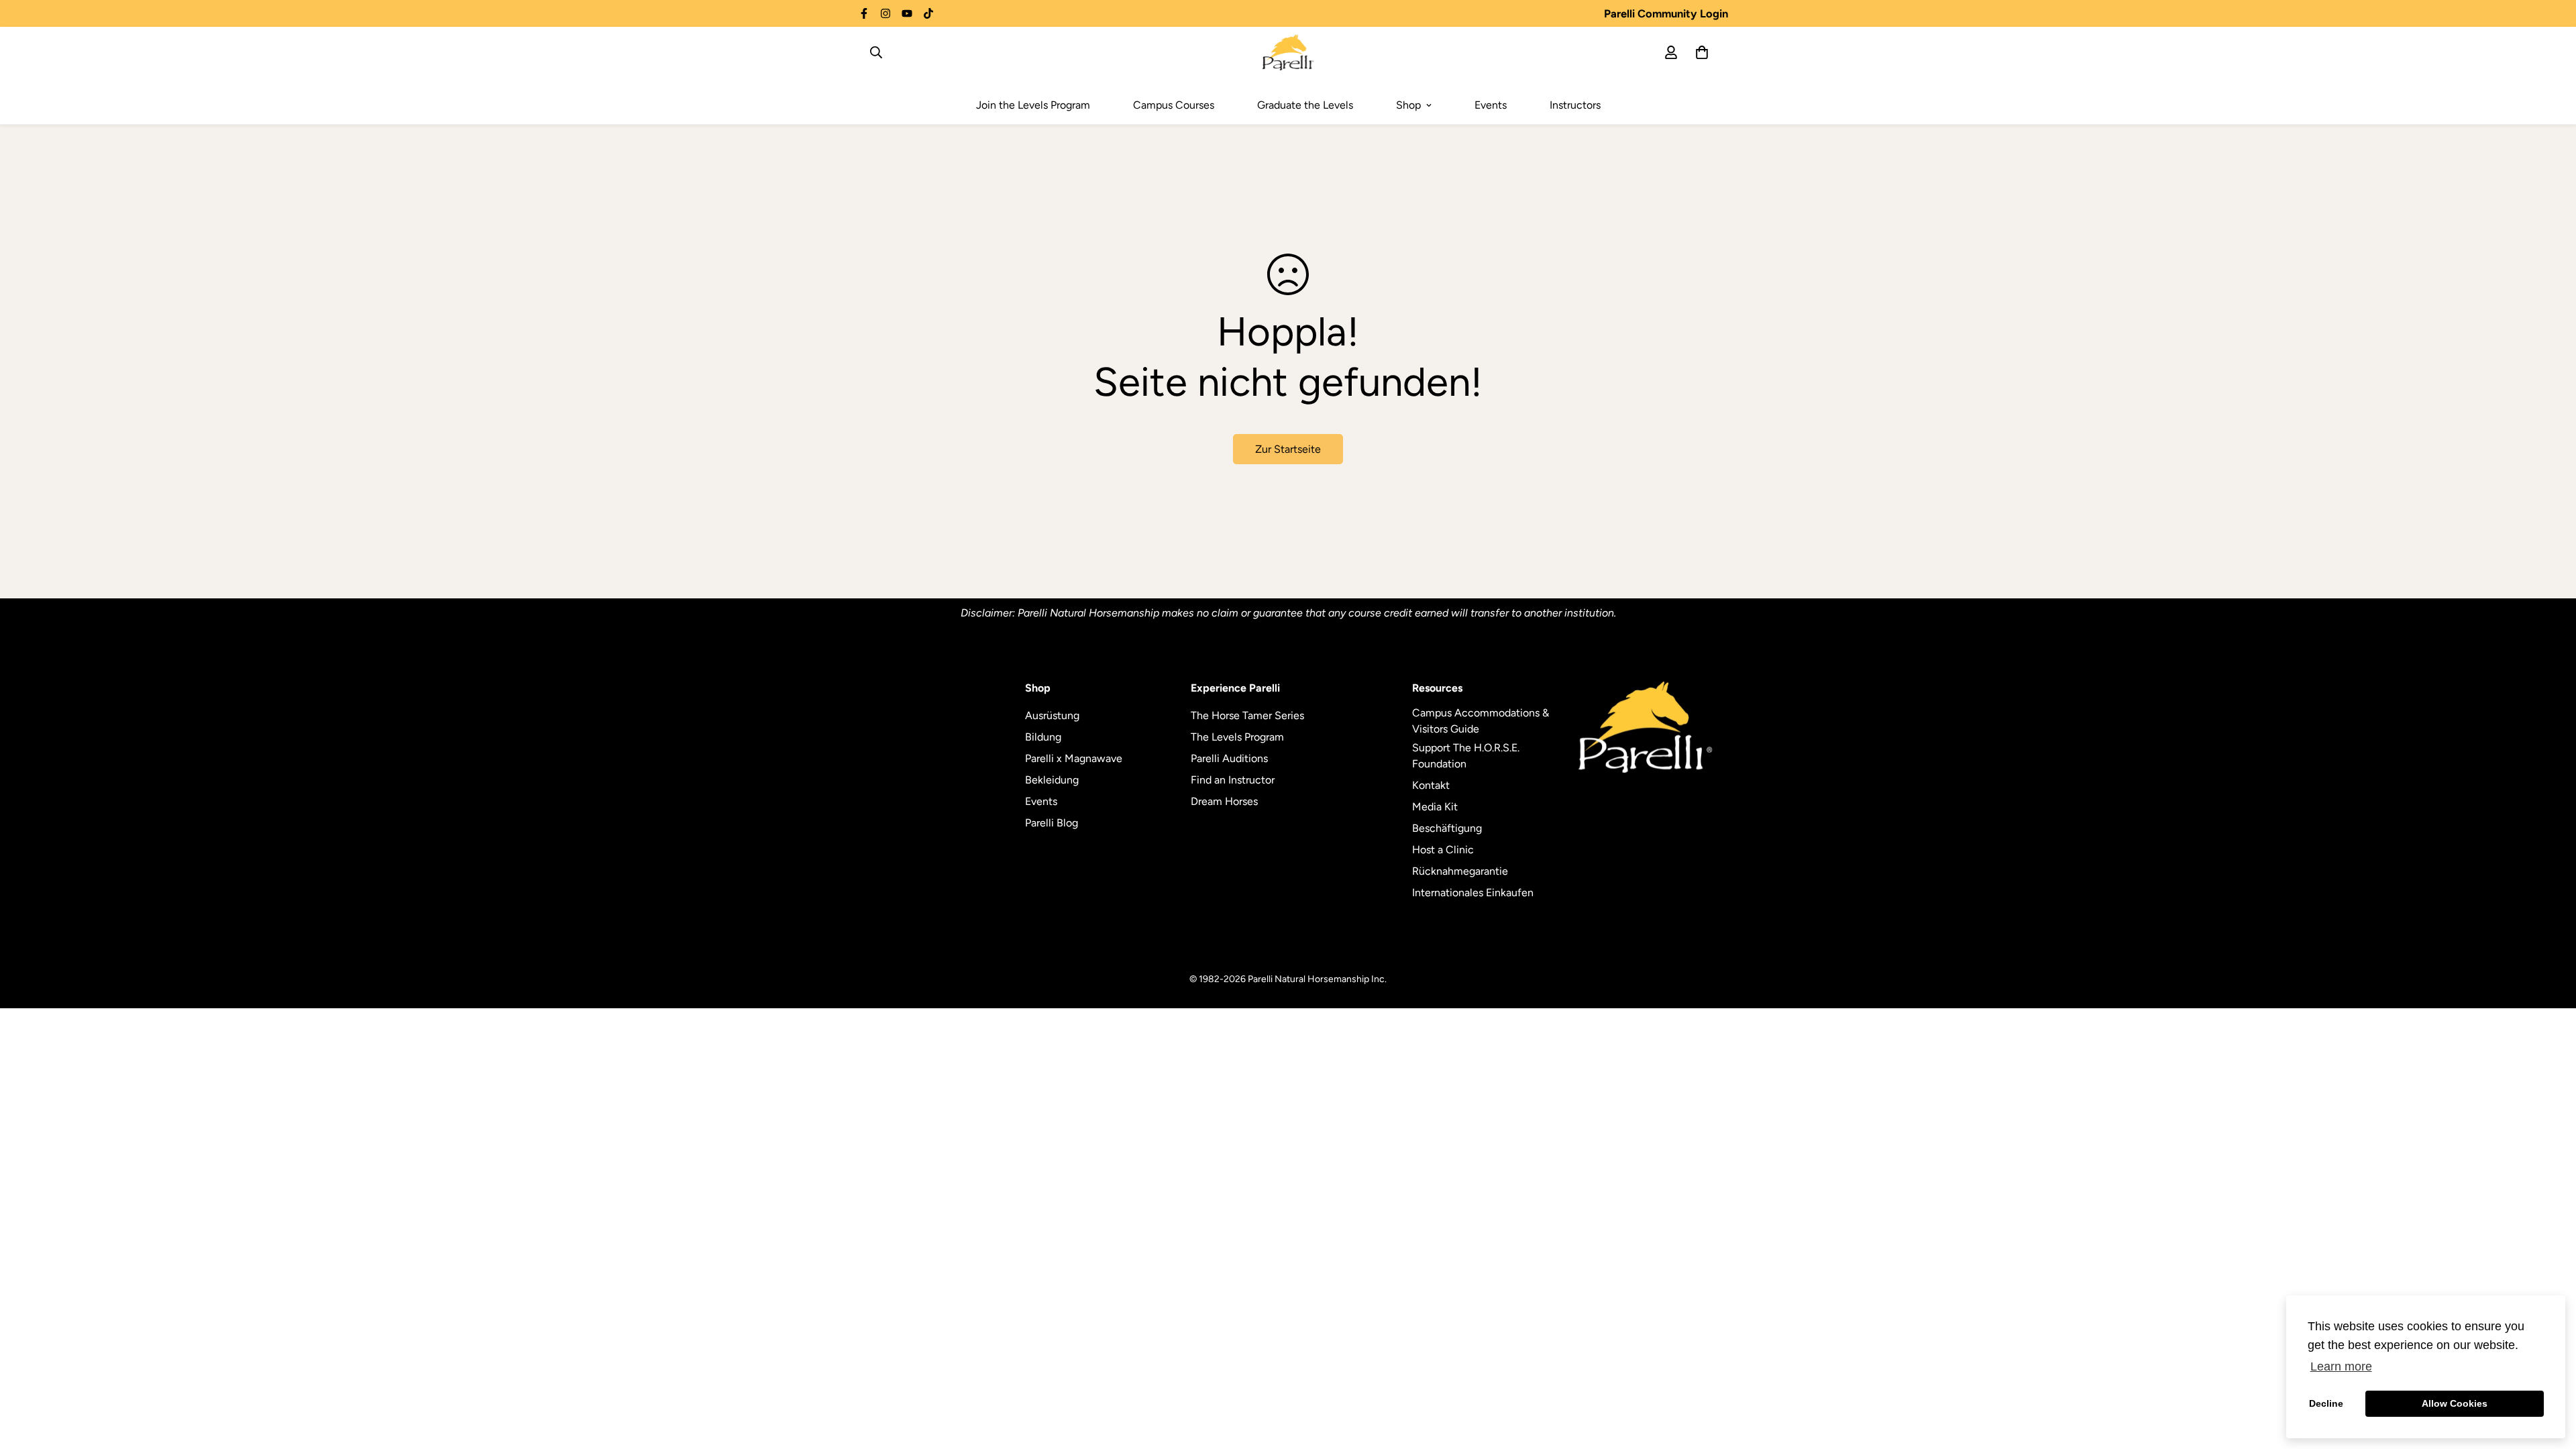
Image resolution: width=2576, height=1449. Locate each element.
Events (1491, 105)
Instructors (1575, 105)
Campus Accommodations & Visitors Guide (1481, 721)
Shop (1408, 105)
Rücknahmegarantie (1460, 871)
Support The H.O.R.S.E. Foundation (1466, 756)
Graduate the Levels (1305, 105)
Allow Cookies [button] (2455, 1403)
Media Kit (1435, 807)
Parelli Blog (1052, 823)
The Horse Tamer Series (1247, 715)
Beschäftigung (1447, 828)
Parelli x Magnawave (1074, 758)
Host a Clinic (1443, 850)
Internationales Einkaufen (1473, 893)
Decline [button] (2326, 1403)
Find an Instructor (1233, 780)
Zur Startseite (1288, 449)
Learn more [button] (2341, 1366)
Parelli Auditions (1229, 758)
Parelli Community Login (1666, 13)
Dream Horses (1224, 801)
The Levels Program (1237, 737)
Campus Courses (1174, 105)
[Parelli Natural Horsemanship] (1288, 52)
